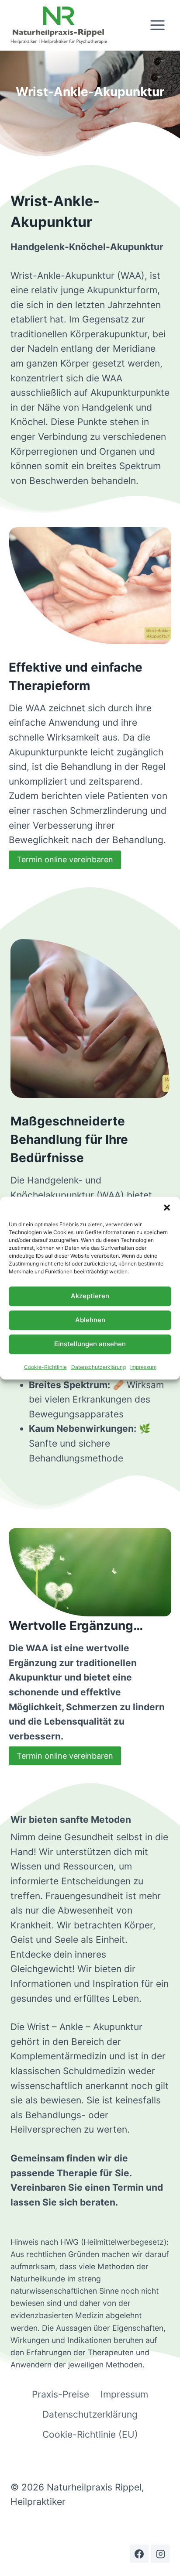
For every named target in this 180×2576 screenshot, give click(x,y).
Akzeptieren (90, 1296)
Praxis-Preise (61, 2394)
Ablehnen (90, 1320)
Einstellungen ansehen (90, 1344)
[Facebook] (139, 2554)
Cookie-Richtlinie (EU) (90, 2434)
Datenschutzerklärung (99, 1367)
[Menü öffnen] (157, 25)
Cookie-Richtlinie (45, 1367)
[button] (167, 1207)
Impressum (143, 1367)
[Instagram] (160, 2554)
